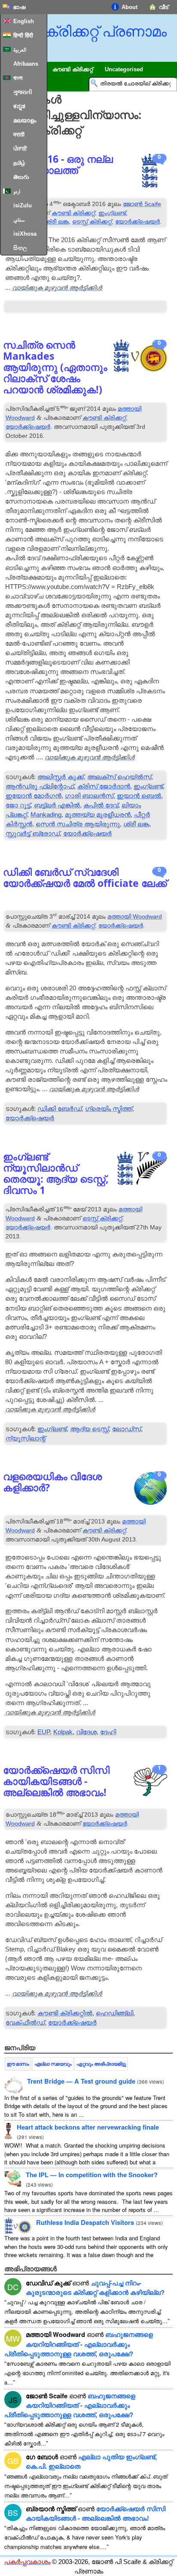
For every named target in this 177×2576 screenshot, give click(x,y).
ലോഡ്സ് (127, 1429)
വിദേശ (86, 1732)
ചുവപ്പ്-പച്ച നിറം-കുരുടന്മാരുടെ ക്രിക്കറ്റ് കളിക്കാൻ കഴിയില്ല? (95, 2288)
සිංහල (20, 248)
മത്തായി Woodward (135, 916)
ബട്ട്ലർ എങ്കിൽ (57, 805)
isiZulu (23, 205)
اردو (17, 191)
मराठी (19, 135)
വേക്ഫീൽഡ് (25, 2023)
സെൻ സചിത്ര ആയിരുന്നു (78, 824)
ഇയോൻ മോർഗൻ (34, 796)
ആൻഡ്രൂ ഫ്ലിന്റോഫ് (40, 786)
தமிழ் (19, 163)
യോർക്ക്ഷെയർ (137, 221)
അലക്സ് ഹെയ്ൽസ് (119, 777)
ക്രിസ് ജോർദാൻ (104, 786)
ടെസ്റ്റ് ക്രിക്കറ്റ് (92, 221)
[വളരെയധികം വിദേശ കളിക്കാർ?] (150, 1489)
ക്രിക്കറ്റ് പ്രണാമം (105, 31)
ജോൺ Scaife (142, 204)
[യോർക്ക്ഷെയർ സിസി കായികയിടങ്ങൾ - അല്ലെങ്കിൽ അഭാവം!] (150, 1783)
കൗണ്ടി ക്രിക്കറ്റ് (73, 213)
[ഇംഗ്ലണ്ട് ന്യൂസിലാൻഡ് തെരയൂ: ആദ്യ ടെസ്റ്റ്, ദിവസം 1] (142, 1170)
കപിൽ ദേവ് (101, 805)
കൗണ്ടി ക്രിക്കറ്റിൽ (65, 2013)
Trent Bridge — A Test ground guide (81, 2081)
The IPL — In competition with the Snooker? (92, 2175)
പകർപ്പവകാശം (27, 2562)
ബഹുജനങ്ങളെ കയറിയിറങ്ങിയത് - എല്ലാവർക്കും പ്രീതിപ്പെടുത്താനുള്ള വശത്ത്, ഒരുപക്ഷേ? (79, 2344)
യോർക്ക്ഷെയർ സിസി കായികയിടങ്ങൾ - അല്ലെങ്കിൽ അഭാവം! (96, 2513)
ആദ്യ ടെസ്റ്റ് (89, 1429)
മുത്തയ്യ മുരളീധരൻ (98, 815)
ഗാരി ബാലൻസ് (89, 796)
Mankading (46, 815)
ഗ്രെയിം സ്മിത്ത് (109, 1109)
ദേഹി (108, 1732)
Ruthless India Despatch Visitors (85, 2222)
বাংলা (18, 78)
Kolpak (63, 1732)
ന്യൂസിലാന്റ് (26, 1438)
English (24, 21)
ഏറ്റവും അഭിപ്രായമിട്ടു (101, 2064)
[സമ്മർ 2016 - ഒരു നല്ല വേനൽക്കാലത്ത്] (150, 172)
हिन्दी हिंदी (23, 35)
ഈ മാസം (18, 2064)
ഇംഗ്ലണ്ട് (112, 213)
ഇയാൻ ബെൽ (139, 796)
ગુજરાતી (23, 92)
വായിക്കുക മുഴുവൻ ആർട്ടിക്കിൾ (57, 287)
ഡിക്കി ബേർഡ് (60, 1109)
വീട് (164, 7)
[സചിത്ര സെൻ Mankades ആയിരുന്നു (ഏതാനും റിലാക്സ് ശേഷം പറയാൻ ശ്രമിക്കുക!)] (140, 357)
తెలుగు (21, 177)
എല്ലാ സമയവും (53, 2064)
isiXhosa (25, 234)
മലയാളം (25, 120)
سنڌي (19, 220)
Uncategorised (124, 69)
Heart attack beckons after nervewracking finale (88, 2127)
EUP (44, 1732)
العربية (20, 50)
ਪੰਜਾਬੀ (20, 149)
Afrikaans (26, 64)
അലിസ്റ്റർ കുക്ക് (61, 777)
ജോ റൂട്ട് (18, 805)
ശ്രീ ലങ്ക (57, 221)
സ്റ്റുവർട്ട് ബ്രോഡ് (33, 834)
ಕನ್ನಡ (19, 106)
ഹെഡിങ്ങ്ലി (114, 2013)
